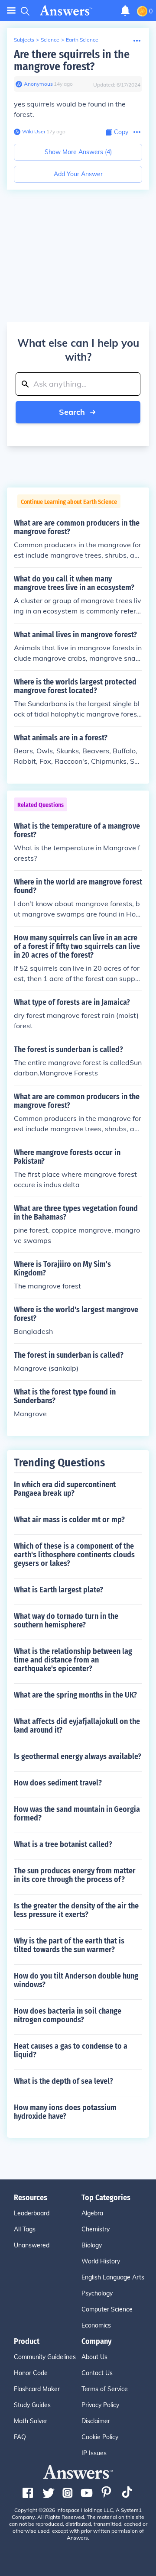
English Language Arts (113, 2277)
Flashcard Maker (37, 2389)
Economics (96, 2325)
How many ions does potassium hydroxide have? (65, 2112)
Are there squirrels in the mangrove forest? (72, 60)
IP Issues (94, 2453)
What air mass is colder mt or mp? (69, 1520)
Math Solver (31, 2421)
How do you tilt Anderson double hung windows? (76, 1980)
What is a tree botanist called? (63, 1844)
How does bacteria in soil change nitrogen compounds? (68, 2015)
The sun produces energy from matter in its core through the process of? (75, 1875)
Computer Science (107, 2309)
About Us (94, 2357)
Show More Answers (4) (78, 152)
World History (101, 2261)
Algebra (92, 2213)
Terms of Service (105, 2389)
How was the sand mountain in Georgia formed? (77, 1814)
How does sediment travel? (58, 1783)
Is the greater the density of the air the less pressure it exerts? (76, 1910)
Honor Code (31, 2373)
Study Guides (32, 2405)
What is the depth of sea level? (63, 2081)
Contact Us (97, 2373)
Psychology (97, 2293)
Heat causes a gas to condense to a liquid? (71, 2050)
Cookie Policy (100, 2437)
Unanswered (32, 2245)
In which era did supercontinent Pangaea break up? (65, 1489)
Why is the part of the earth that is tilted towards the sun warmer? (69, 1945)
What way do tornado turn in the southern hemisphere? (66, 1620)
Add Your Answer (78, 174)
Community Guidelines (45, 2357)
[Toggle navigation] (11, 11)
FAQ (20, 2437)
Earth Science (82, 40)
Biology (92, 2245)
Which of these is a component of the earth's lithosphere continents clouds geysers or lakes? (74, 1555)
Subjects (24, 40)
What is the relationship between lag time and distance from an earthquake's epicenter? (73, 1660)
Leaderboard (32, 2213)
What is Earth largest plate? (58, 1590)
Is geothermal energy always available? (78, 1756)
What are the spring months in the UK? (75, 1695)
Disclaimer (96, 2421)
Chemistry (96, 2229)
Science (50, 40)
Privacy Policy (100, 2405)
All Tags (25, 2229)
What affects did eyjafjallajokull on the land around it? (77, 1726)
